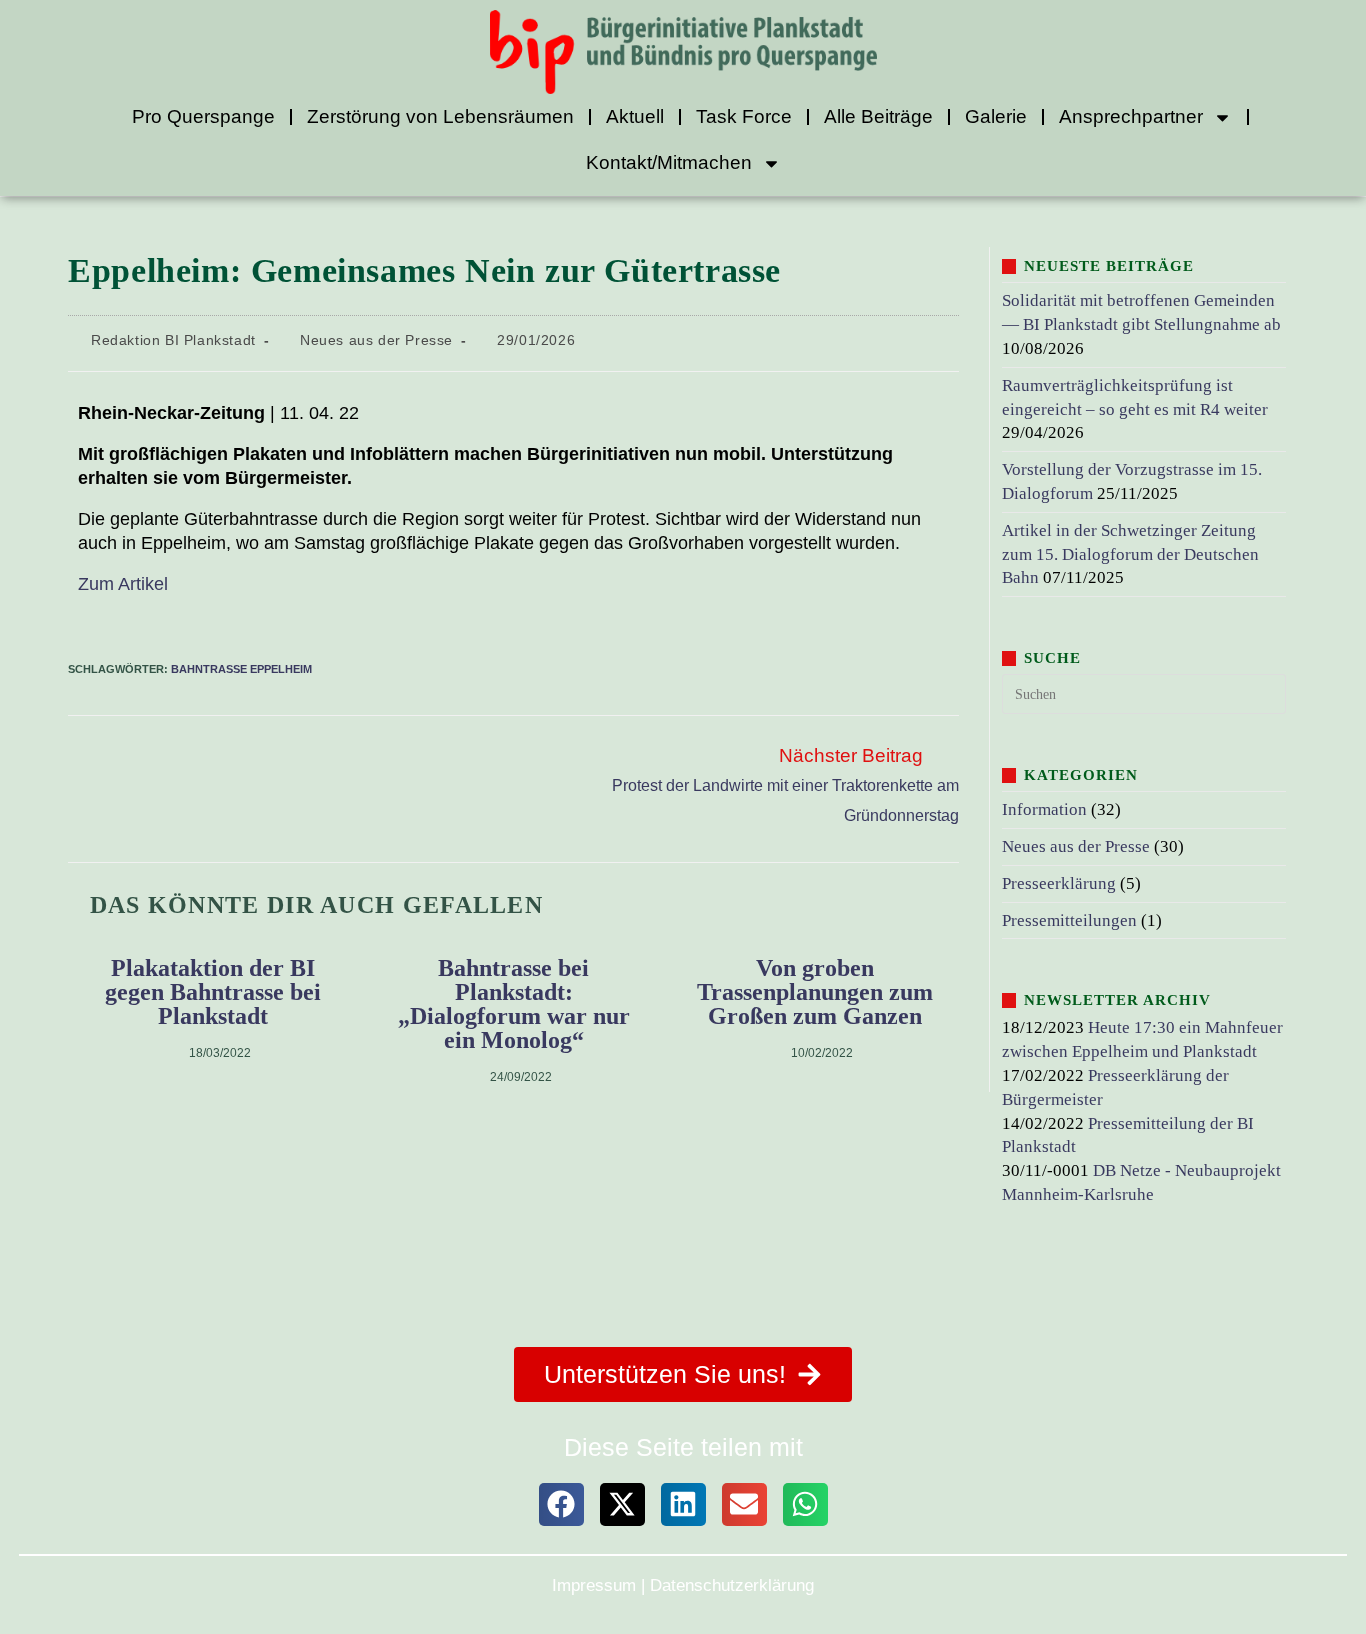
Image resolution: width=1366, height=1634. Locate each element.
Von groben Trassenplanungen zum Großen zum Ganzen (815, 992)
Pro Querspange (203, 116)
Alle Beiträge (878, 116)
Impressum (594, 1585)
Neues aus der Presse (376, 340)
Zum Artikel (123, 584)
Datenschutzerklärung (732, 1585)
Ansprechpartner (1131, 116)
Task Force (744, 116)
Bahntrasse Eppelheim (241, 669)
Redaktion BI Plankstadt (173, 340)
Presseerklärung (1059, 883)
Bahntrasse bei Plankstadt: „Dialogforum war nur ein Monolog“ (514, 1004)
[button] (561, 1504)
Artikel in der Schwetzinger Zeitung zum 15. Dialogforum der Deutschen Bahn (1130, 554)
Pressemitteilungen (1069, 920)
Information (1044, 809)
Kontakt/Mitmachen (669, 162)
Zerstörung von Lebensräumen (440, 116)
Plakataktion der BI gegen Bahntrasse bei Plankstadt (213, 992)
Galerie (996, 116)
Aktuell (635, 116)
